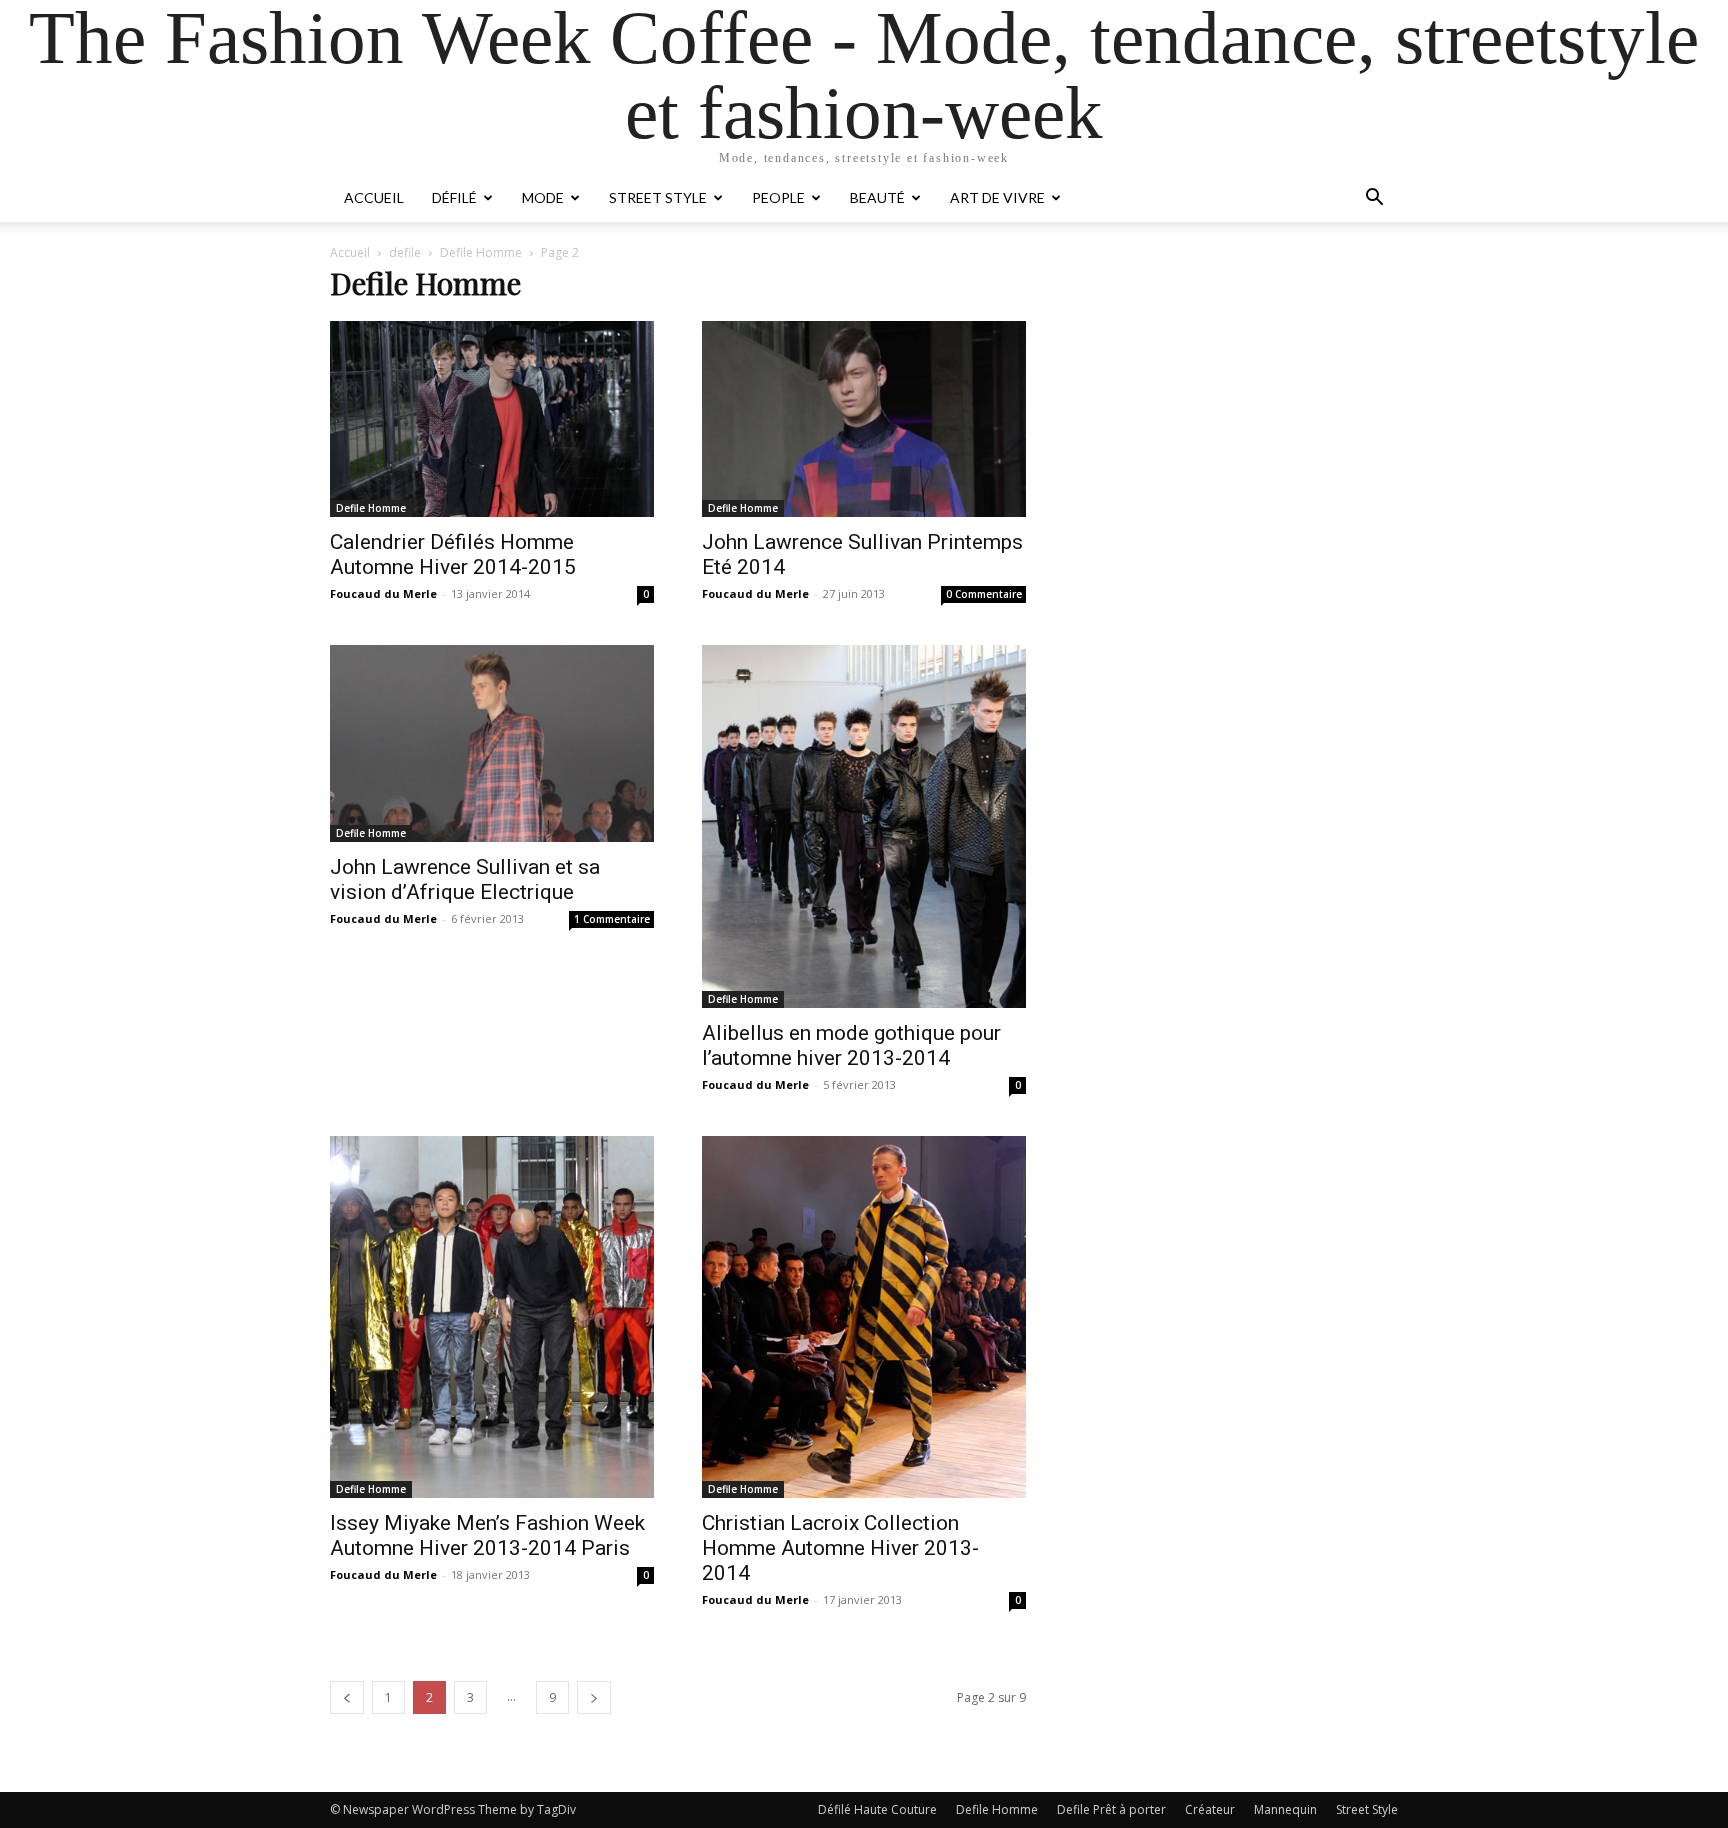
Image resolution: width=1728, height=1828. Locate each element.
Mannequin (1285, 1809)
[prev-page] (347, 1697)
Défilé (454, 197)
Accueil (374, 197)
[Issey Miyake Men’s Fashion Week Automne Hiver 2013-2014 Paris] (492, 1317)
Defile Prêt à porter (1111, 1809)
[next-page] (594, 1697)
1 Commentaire (612, 919)
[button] (1374, 199)
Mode (543, 197)
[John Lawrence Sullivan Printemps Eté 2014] (864, 419)
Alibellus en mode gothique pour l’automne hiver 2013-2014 (851, 1045)
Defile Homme (481, 252)
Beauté (877, 197)
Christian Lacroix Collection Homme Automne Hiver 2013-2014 (840, 1548)
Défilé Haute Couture (877, 1809)
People (778, 197)
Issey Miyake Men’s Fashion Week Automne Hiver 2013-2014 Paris (487, 1535)
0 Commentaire (984, 594)
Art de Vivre (997, 197)
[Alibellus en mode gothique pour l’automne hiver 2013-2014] (864, 826)
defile (405, 252)
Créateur (1210, 1809)
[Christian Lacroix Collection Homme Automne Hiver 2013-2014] (864, 1317)
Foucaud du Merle (383, 593)
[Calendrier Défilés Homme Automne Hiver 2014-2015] (492, 419)
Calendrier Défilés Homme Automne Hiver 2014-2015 (453, 554)
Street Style (658, 197)
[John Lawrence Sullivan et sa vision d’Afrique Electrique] (492, 743)
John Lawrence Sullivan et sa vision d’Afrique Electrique (465, 879)
